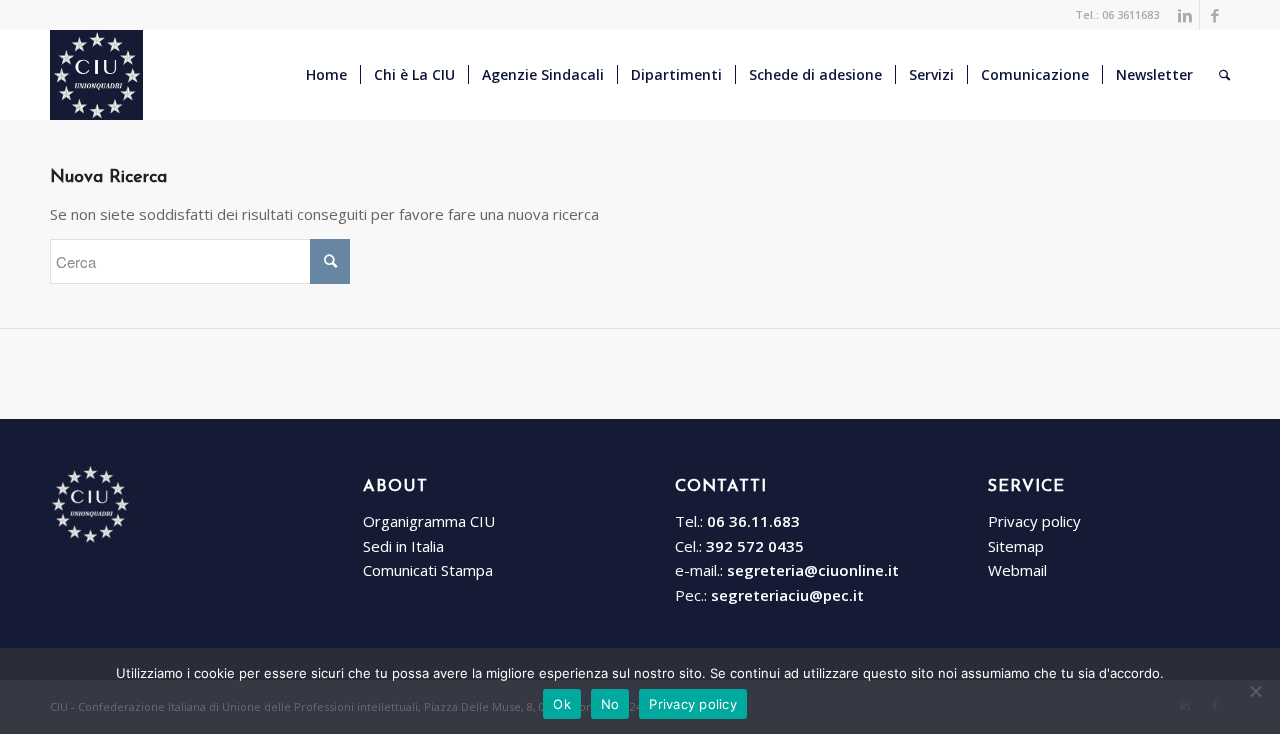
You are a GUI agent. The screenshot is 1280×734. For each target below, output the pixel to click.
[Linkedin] (1184, 15)
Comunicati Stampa (428, 570)
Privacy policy (1034, 521)
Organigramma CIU (429, 521)
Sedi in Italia (403, 546)
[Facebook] (1215, 15)
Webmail (1017, 570)
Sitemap (1016, 546)
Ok (562, 704)
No (610, 704)
